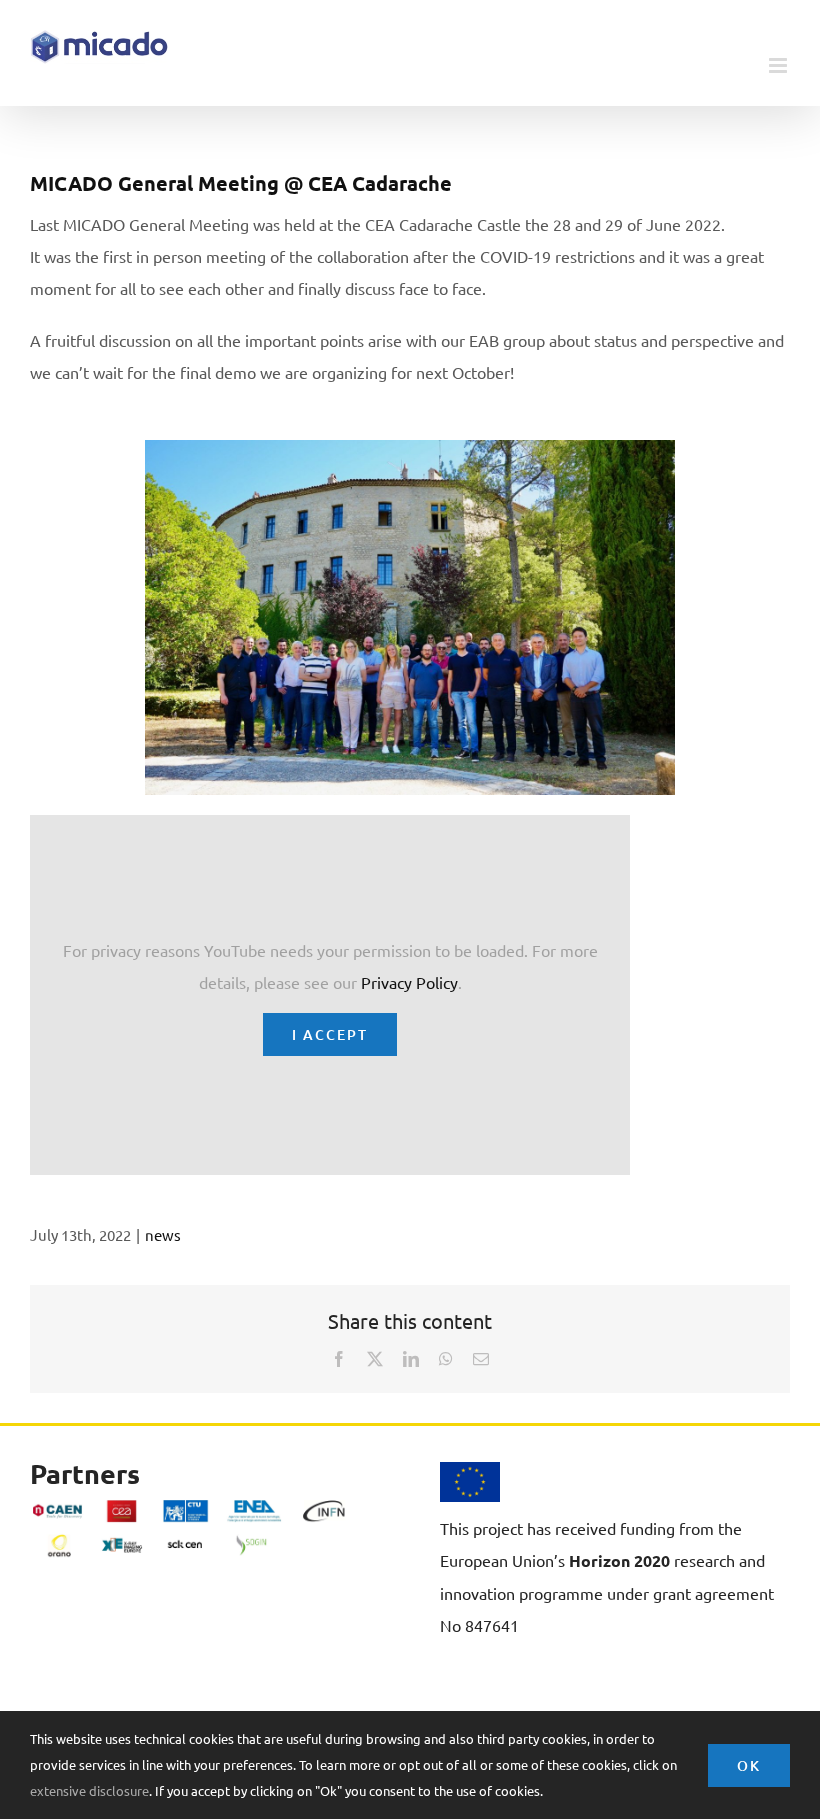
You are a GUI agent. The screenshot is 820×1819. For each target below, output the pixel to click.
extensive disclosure (89, 1790)
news (163, 1234)
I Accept (330, 1034)
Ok (749, 1765)
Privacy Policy (409, 982)
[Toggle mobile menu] (779, 65)
